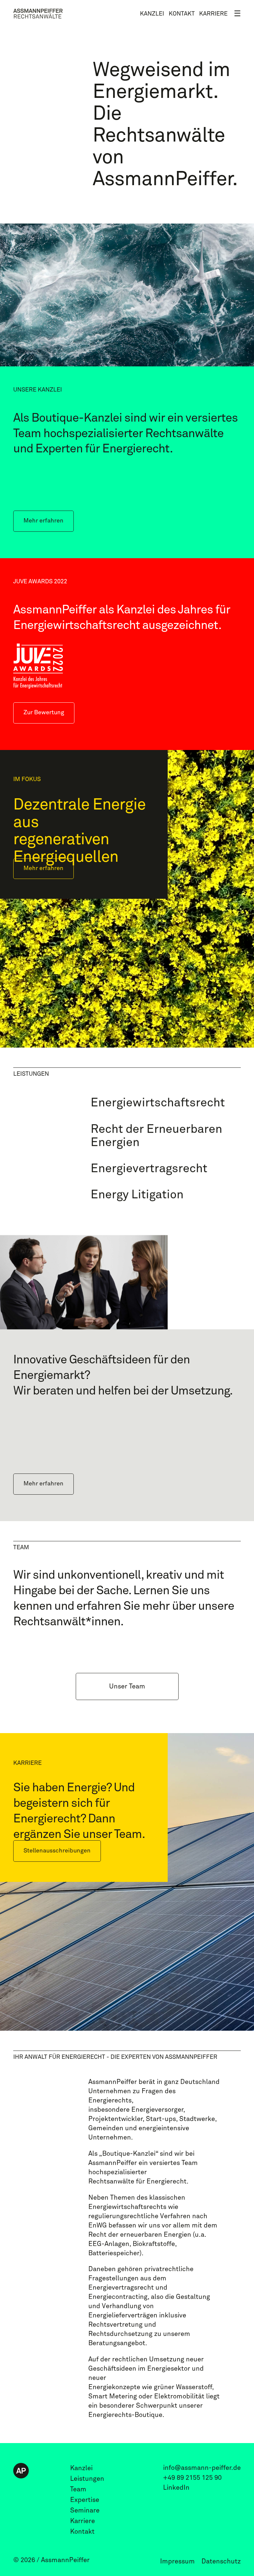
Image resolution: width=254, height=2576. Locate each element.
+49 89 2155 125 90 (192, 2478)
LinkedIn (176, 2488)
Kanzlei (152, 14)
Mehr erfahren (43, 521)
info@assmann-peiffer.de (202, 2468)
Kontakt (182, 14)
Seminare (85, 2511)
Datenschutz (221, 2561)
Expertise (85, 2500)
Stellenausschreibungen (57, 1851)
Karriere (213, 14)
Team (78, 2489)
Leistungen (87, 2479)
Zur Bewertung (44, 713)
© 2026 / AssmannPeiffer (51, 2560)
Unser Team (127, 1686)
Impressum (177, 2561)
